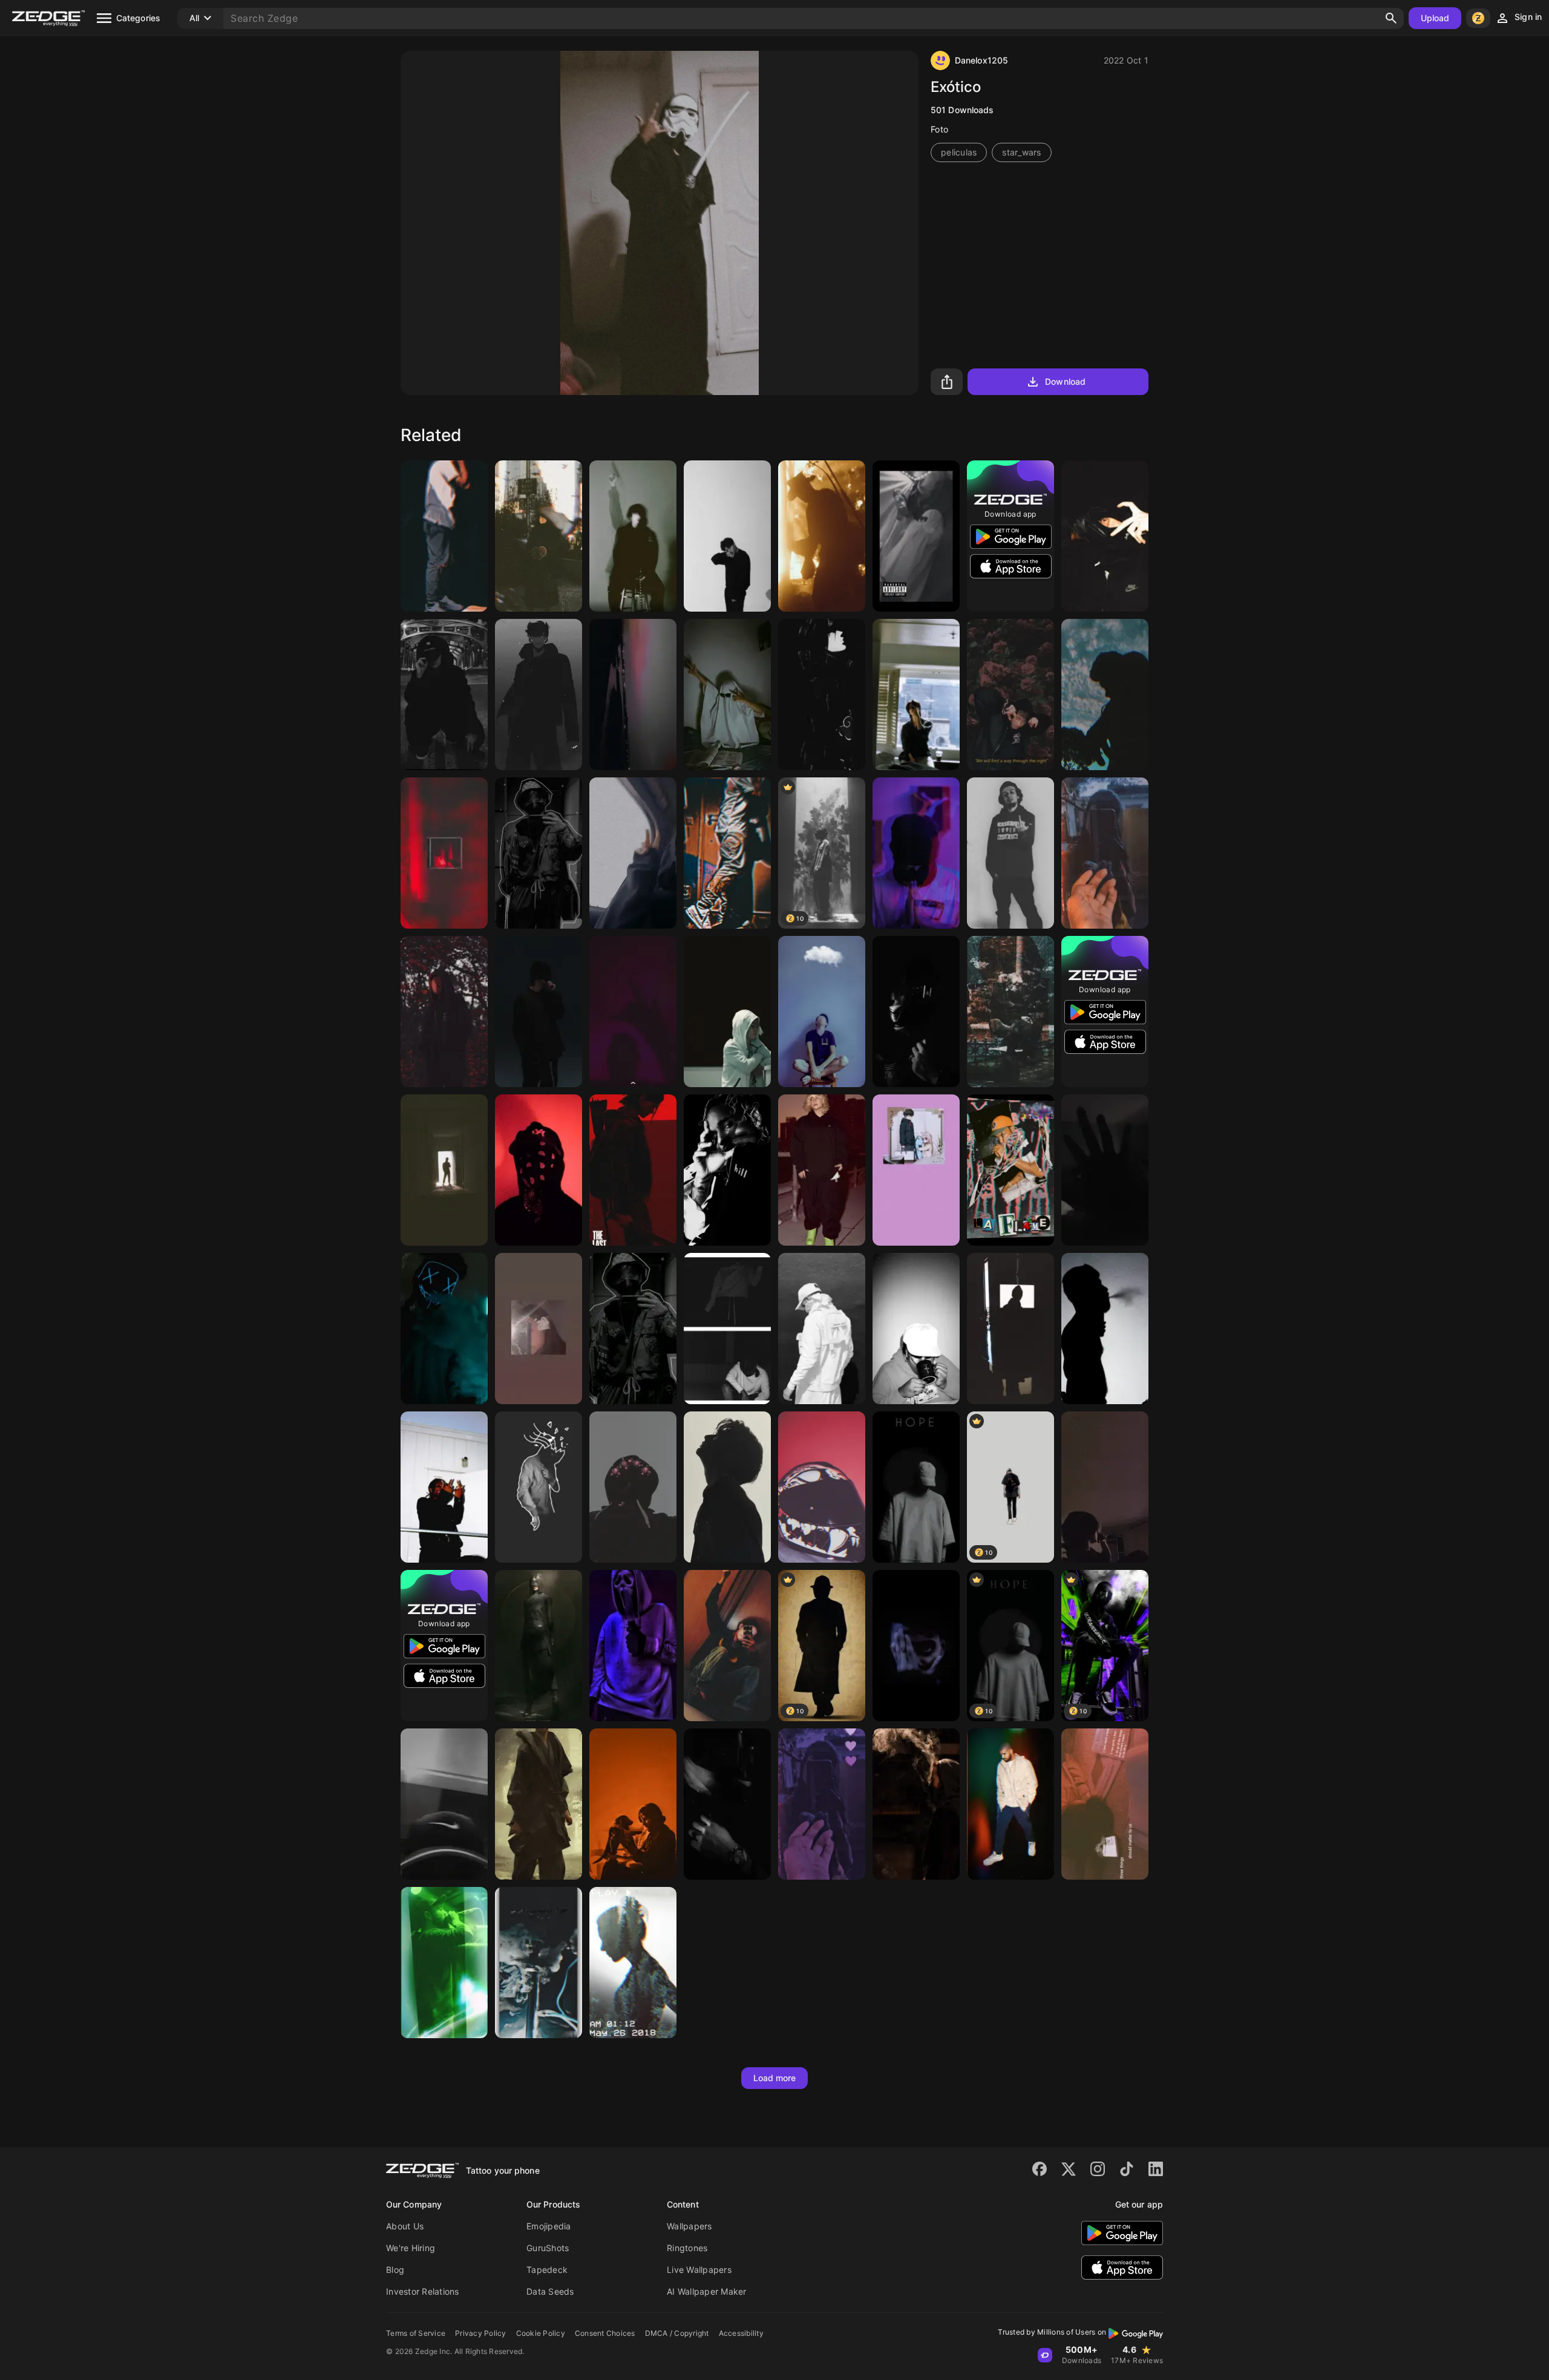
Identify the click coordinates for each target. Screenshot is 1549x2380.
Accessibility (741, 2333)
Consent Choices (605, 2333)
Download (1065, 381)
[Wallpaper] (633, 853)
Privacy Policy (481, 2333)
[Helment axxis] (822, 1487)
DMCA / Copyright (677, 2333)
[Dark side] (1105, 1170)
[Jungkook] (633, 1329)
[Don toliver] (916, 1329)
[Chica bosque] (633, 1963)
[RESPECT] (916, 853)
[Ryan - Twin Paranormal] (444, 695)
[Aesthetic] (1105, 695)
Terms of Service (416, 2333)
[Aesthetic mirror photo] (1105, 853)
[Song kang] (727, 536)
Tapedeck (547, 2270)
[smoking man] (1105, 1329)
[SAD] (916, 1646)
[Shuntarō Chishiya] (727, 1012)
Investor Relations (423, 2291)
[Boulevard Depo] (1010, 695)
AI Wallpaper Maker (707, 2291)
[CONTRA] (1010, 853)
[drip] (822, 1329)
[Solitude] (1010, 1012)
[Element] (916, 1804)
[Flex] (633, 1012)
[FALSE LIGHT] (539, 1646)
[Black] (727, 1804)
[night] (633, 695)
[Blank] (727, 1329)
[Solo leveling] (539, 695)
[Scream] (633, 1646)
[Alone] (633, 1487)
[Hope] (916, 1487)
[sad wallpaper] (1105, 1804)
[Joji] (1010, 1329)
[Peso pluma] (1105, 536)
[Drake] (1010, 1804)
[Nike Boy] (444, 536)
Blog (395, 2270)
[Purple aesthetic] (822, 1804)
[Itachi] (822, 695)
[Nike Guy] (727, 853)
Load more (775, 2078)
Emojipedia (549, 2226)
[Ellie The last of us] (633, 1170)
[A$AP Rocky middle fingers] (444, 1487)
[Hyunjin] (727, 1487)
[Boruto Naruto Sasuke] (444, 1012)
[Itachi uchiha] (539, 536)
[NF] (539, 1012)
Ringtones (687, 2248)
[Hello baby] (633, 536)
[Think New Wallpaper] (822, 1012)
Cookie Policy (541, 2333)
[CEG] (444, 1963)
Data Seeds (550, 2291)
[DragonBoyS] (539, 1487)
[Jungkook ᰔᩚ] (539, 853)
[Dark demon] (444, 1170)
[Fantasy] (539, 1804)
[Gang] (539, 1170)
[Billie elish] (822, 1170)
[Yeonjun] (916, 695)
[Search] (1391, 18)
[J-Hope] (727, 1646)
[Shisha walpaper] (539, 1963)
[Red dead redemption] (822, 536)
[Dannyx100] (727, 695)
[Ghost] (916, 536)
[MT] (916, 1012)
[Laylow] (727, 1170)
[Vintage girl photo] (539, 1329)
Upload (1435, 18)
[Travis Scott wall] (1010, 1170)
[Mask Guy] (444, 1329)
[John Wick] (633, 1804)
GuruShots (548, 2248)
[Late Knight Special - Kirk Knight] (444, 853)
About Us (405, 2226)
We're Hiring (411, 2248)
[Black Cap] (444, 1804)
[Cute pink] (916, 1170)
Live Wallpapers (699, 2270)
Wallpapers (689, 2226)
